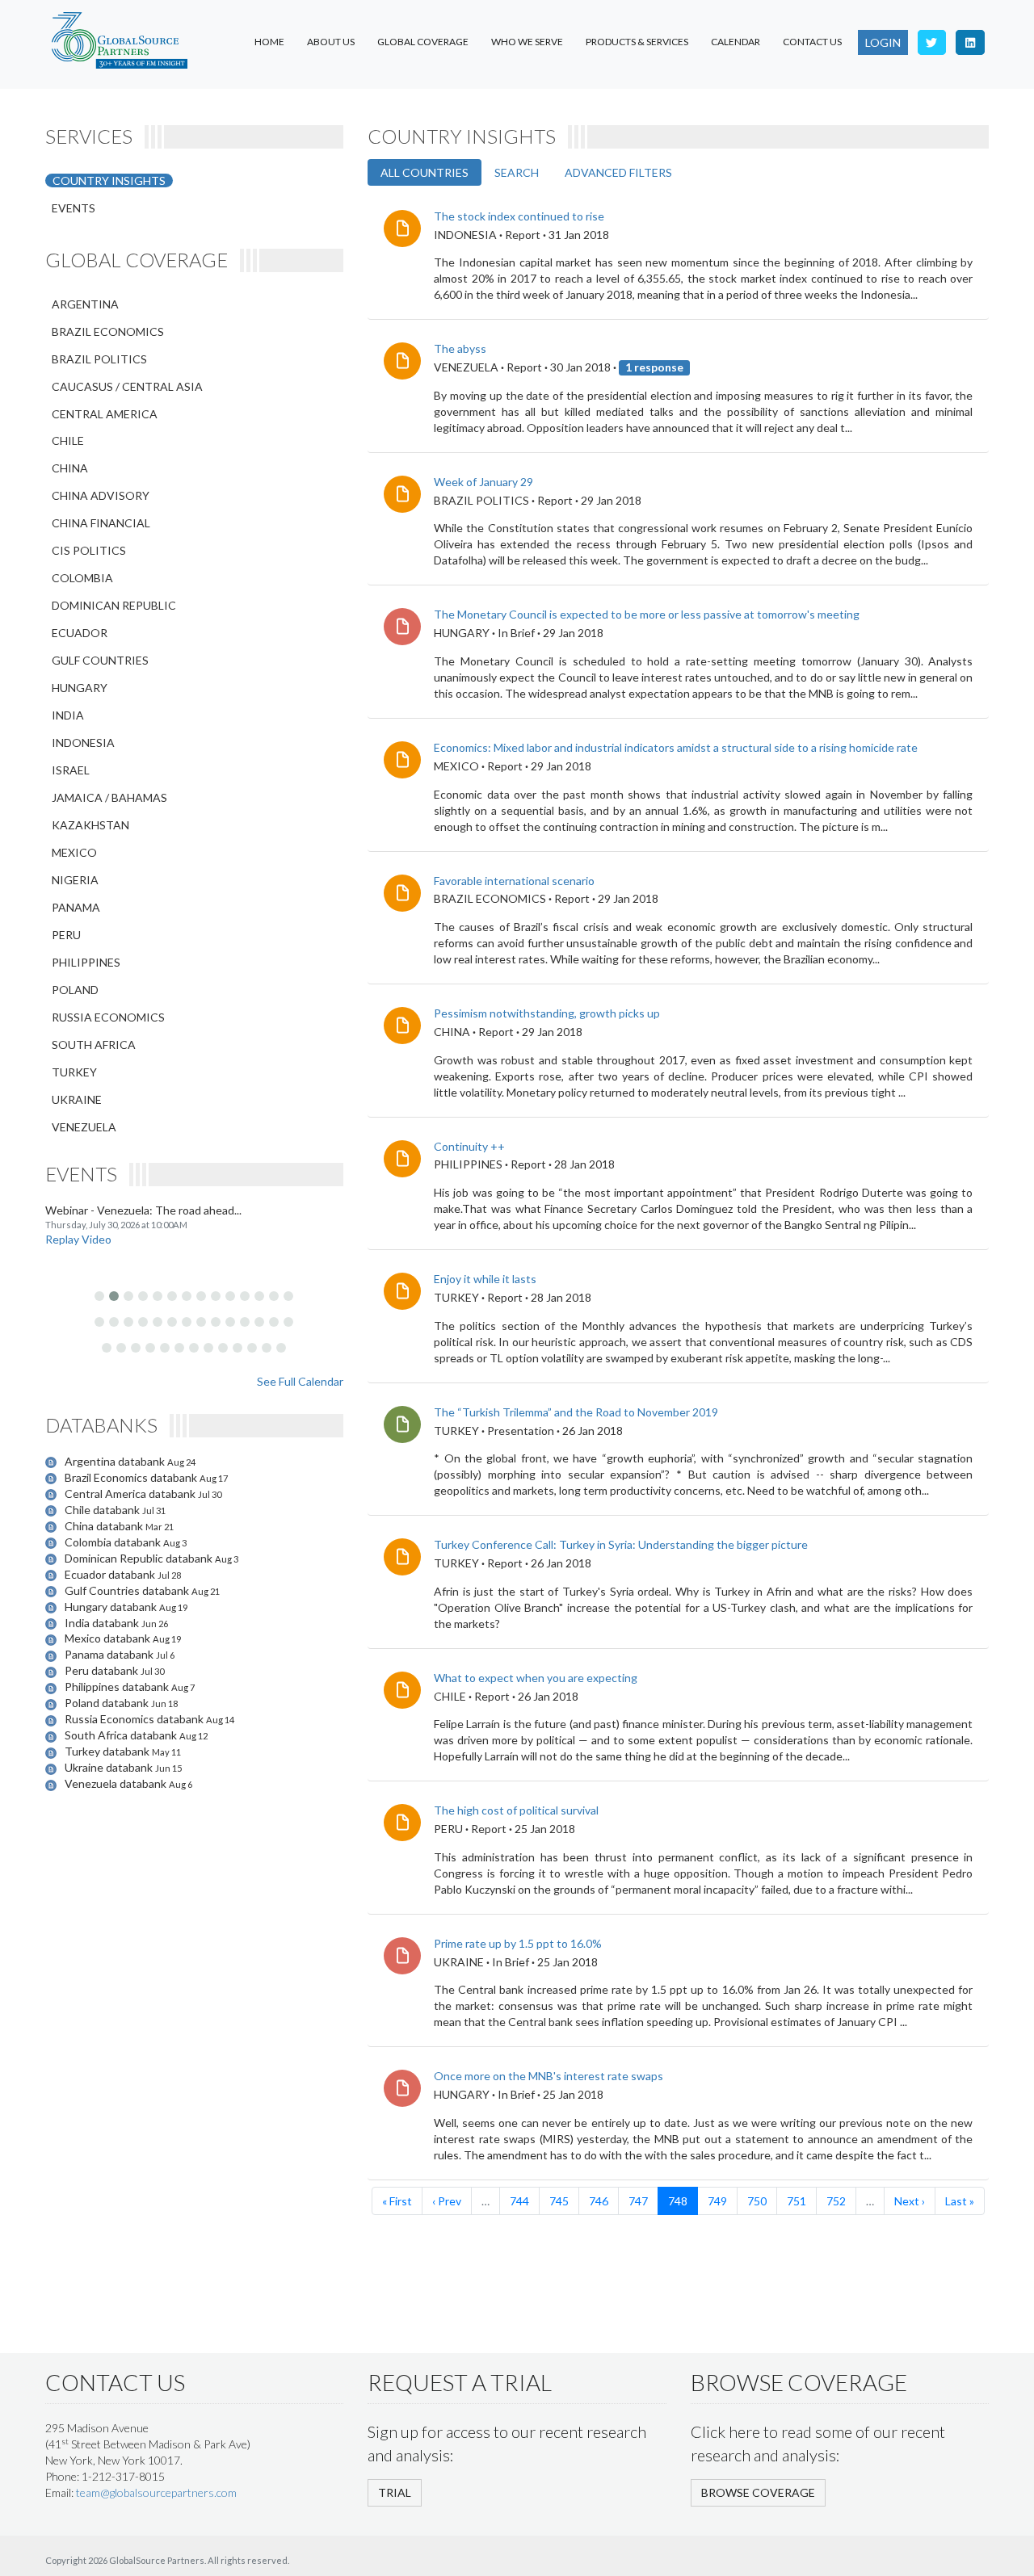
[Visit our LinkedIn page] (970, 42)
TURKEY (74, 1072)
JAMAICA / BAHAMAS (109, 797)
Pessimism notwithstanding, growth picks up (547, 1013)
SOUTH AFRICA (94, 1045)
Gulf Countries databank (128, 1590)
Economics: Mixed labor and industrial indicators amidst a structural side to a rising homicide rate (676, 747)
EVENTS (74, 208)
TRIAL (395, 2492)
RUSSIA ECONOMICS (108, 1017)
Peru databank (103, 1670)
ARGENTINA (85, 304)
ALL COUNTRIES (425, 172)
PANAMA (76, 907)
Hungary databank (112, 1607)
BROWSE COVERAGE (758, 2492)
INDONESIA (83, 743)
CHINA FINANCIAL (101, 523)
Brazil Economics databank (132, 1477)
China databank (105, 1526)
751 (797, 2201)
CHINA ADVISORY (101, 495)
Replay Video (78, 1239)
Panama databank (110, 1654)
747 (638, 2201)
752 (836, 2201)
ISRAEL (71, 770)
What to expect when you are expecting (536, 1678)
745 (559, 2201)
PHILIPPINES (86, 962)
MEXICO (74, 852)
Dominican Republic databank (140, 1558)
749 (717, 2201)
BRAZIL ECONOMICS (108, 331)
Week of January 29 (483, 482)
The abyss (460, 348)
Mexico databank (109, 1638)
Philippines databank (118, 1687)
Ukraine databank (110, 1767)
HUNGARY (80, 688)
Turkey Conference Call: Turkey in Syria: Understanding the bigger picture (621, 1544)
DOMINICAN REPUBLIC (114, 605)
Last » (960, 2201)
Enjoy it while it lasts (485, 1279)
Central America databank (131, 1494)
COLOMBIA (82, 578)
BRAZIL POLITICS (99, 359)
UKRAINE (77, 1099)
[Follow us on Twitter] (932, 42)
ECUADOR (80, 633)
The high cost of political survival (516, 1810)
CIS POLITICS (89, 550)
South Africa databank (122, 1735)
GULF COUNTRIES (100, 660)
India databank (103, 1623)
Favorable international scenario (514, 881)
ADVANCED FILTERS (618, 172)
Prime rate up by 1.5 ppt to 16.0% (518, 1943)
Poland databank (108, 1703)
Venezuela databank (117, 1783)
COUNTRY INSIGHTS (109, 180)
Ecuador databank (111, 1574)
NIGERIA (75, 880)
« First (397, 2201)
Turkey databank (108, 1751)
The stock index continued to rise (519, 216)
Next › (910, 2201)
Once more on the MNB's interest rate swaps (549, 2076)
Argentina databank (116, 1461)
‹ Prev (447, 2201)
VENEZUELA (84, 1127)
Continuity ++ (469, 1146)
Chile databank (103, 1510)
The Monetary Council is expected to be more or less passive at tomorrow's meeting (647, 614)
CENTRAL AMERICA (105, 414)
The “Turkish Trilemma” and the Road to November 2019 (576, 1412)
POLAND (75, 990)
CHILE (68, 441)
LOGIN (883, 42)
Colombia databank (114, 1542)
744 (519, 2201)
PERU (66, 935)
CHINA (70, 468)
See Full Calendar (300, 1381)
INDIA (68, 715)
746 (599, 2201)
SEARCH (517, 172)
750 (757, 2201)
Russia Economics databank (135, 1719)
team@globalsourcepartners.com (156, 2492)
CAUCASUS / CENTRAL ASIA (127, 386)
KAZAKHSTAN (90, 825)
